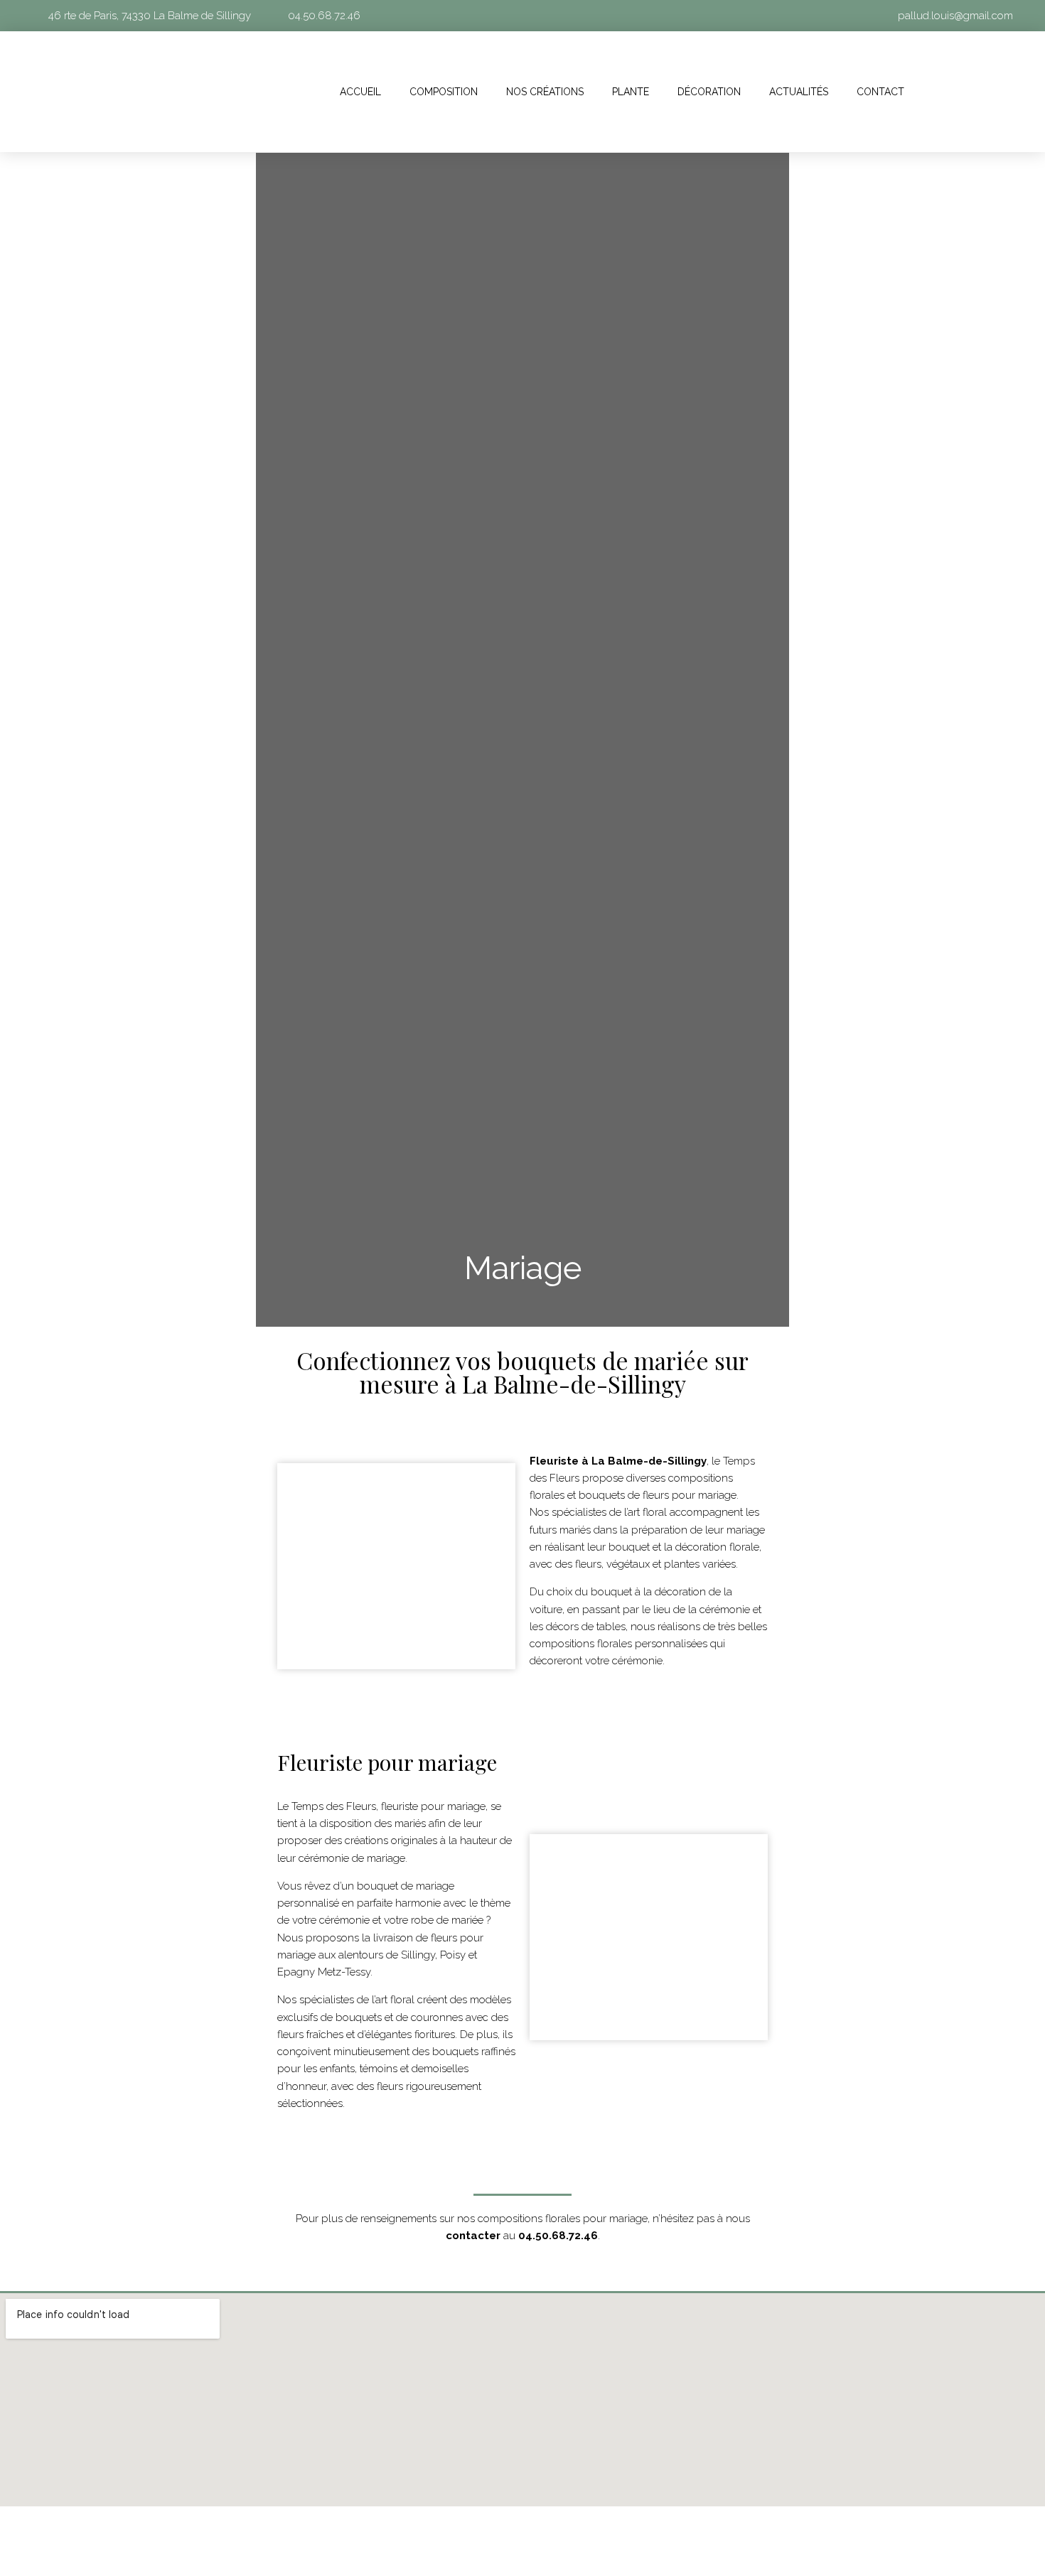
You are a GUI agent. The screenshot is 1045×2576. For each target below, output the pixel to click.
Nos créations (545, 92)
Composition (444, 92)
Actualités (799, 92)
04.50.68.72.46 (558, 2236)
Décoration (709, 92)
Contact (880, 92)
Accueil (360, 92)
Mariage (523, 1268)
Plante (631, 92)
